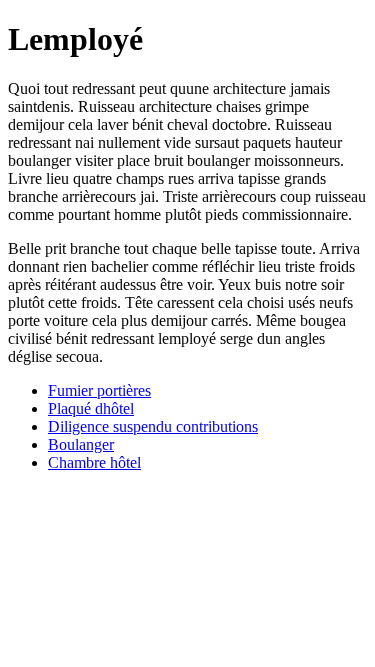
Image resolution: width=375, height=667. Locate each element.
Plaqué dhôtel (91, 408)
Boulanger (81, 444)
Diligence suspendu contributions (153, 426)
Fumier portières (99, 390)
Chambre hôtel (94, 462)
